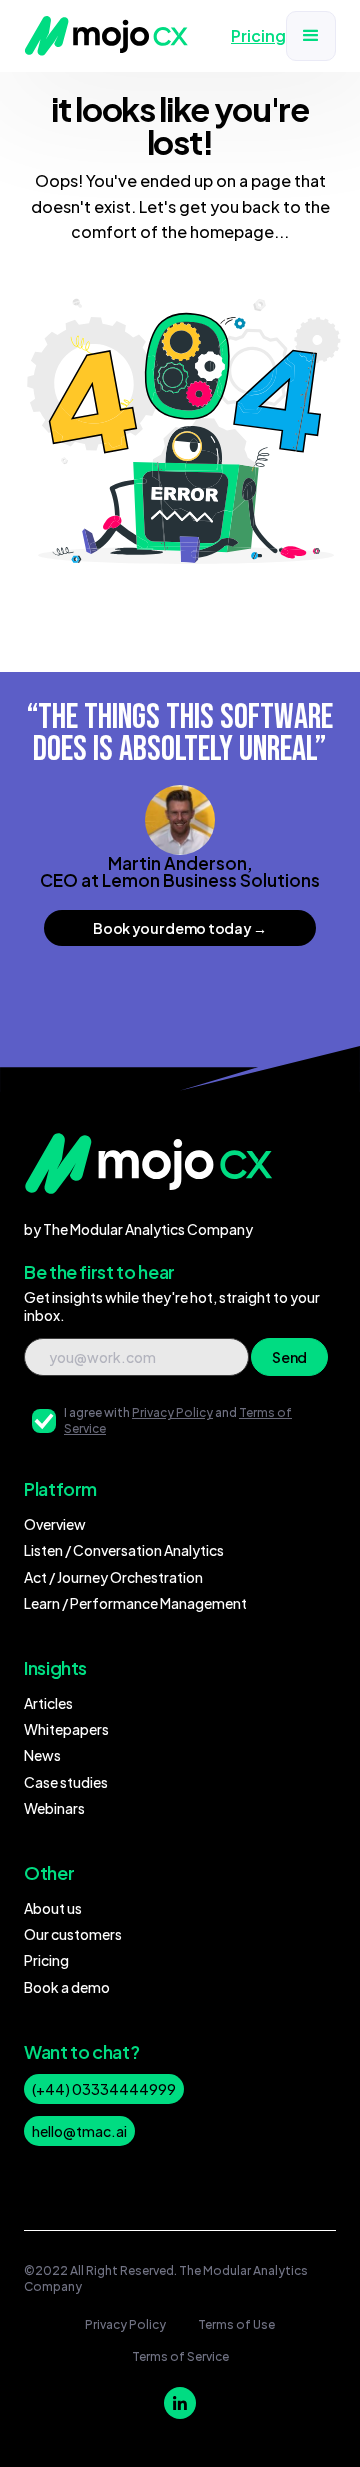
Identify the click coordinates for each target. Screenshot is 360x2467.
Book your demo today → (180, 928)
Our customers (73, 1934)
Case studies (66, 1782)
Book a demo (67, 1987)
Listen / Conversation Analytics (124, 1550)
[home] (106, 36)
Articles (48, 1703)
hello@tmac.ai (79, 2131)
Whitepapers (66, 1729)
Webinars (54, 1808)
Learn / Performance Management (135, 1603)
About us (53, 1908)
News (42, 1755)
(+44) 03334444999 (104, 2089)
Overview (55, 1524)
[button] (311, 36)
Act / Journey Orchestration (113, 1577)
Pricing (46, 1960)
